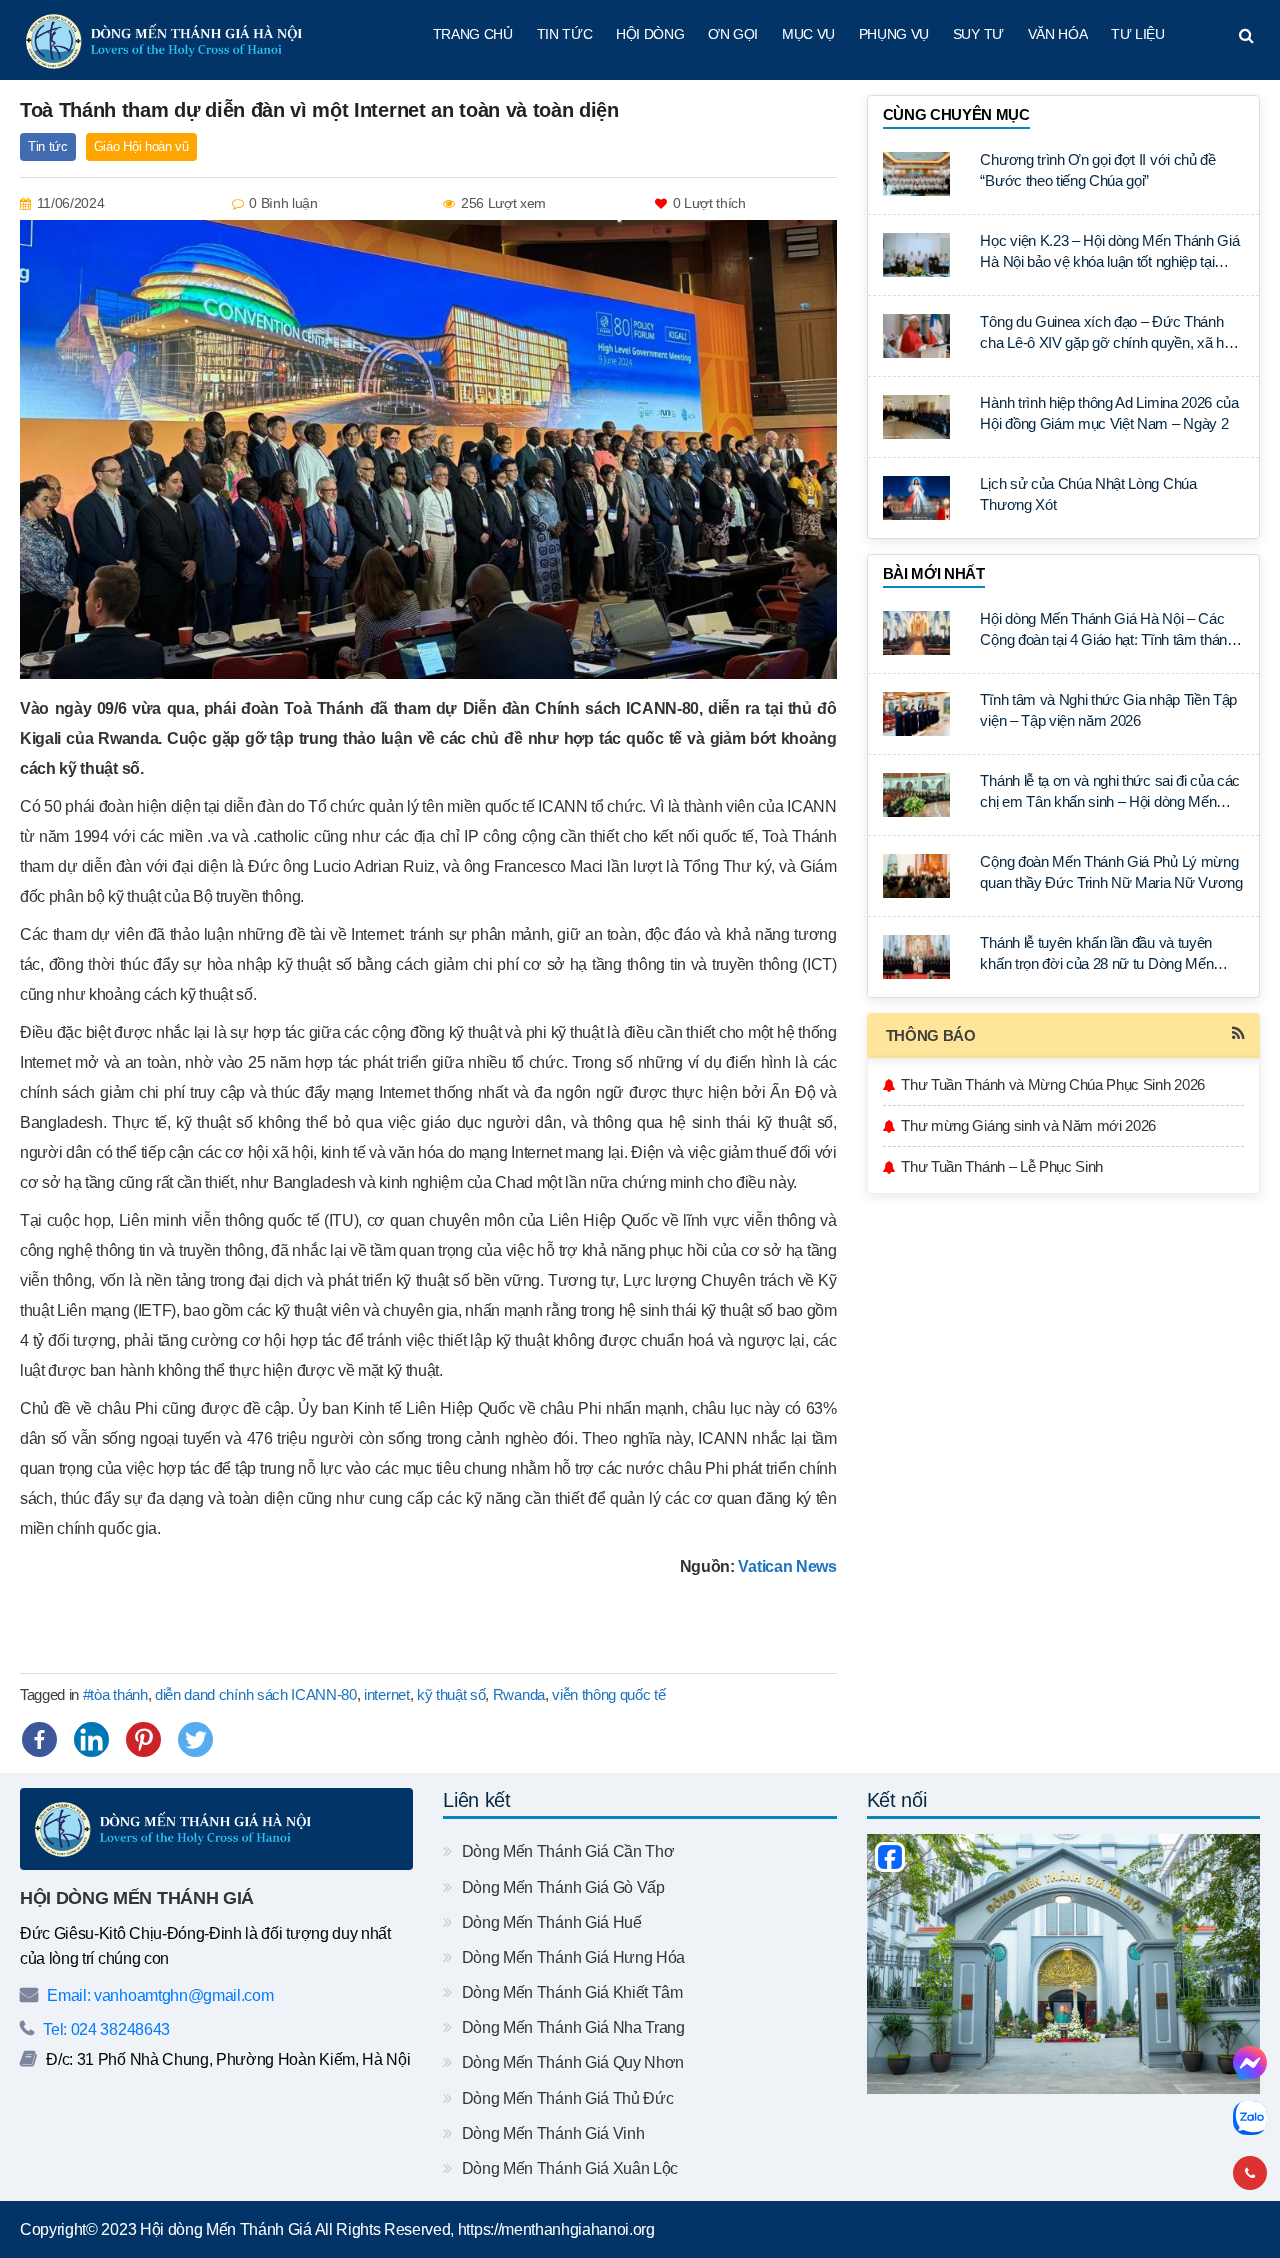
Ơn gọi (733, 34)
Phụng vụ (894, 34)
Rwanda (519, 1694)
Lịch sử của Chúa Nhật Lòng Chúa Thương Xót (1088, 494)
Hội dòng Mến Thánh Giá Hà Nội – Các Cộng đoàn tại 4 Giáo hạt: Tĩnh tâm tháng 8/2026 (1107, 630)
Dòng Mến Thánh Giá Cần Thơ (566, 1851)
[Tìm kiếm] (1246, 36)
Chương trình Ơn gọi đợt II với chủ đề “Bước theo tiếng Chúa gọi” (1097, 170)
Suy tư (978, 34)
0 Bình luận (283, 203)
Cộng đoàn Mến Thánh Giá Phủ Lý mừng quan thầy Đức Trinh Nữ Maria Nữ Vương (1111, 872)
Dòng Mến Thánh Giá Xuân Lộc (568, 2168)
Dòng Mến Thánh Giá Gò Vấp (561, 1887)
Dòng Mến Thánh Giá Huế (549, 1922)
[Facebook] (39, 1739)
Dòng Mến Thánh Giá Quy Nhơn (571, 2062)
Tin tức (565, 34)
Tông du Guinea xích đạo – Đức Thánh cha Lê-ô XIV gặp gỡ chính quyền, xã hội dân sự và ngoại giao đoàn (1107, 333)
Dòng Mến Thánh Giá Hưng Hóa (571, 1957)
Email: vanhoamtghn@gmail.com (158, 1995)
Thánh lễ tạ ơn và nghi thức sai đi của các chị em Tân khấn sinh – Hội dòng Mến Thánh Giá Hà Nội (1110, 792)
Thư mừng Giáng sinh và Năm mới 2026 (1028, 1125)
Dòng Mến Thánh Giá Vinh (551, 2133)
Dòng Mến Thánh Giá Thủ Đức (565, 2098)
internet (386, 1694)
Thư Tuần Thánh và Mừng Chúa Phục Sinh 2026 (1053, 1084)
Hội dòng (650, 34)
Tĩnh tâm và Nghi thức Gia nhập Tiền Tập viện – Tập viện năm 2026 (1108, 710)
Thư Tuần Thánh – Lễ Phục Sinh (1002, 1166)
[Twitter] (195, 1739)
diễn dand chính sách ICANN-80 (256, 1694)
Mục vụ (808, 34)
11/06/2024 (71, 203)
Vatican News (787, 1566)
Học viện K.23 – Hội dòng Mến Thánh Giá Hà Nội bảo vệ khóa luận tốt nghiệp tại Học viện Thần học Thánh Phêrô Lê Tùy (1109, 252)
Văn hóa (1058, 34)
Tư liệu (1138, 34)
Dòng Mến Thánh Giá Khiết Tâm (570, 1992)
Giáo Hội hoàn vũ (141, 146)
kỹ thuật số (451, 1694)
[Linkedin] (91, 1739)
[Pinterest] (143, 1739)
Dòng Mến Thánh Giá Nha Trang (571, 2027)
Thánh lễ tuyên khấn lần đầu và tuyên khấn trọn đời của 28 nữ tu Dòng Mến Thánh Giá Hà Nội (1096, 954)
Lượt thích (709, 203)
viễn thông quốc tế (608, 1694)
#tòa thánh (115, 1694)
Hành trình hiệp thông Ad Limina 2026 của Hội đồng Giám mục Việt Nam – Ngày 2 (1109, 413)
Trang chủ (473, 34)
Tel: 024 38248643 (105, 2029)
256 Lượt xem (503, 203)
